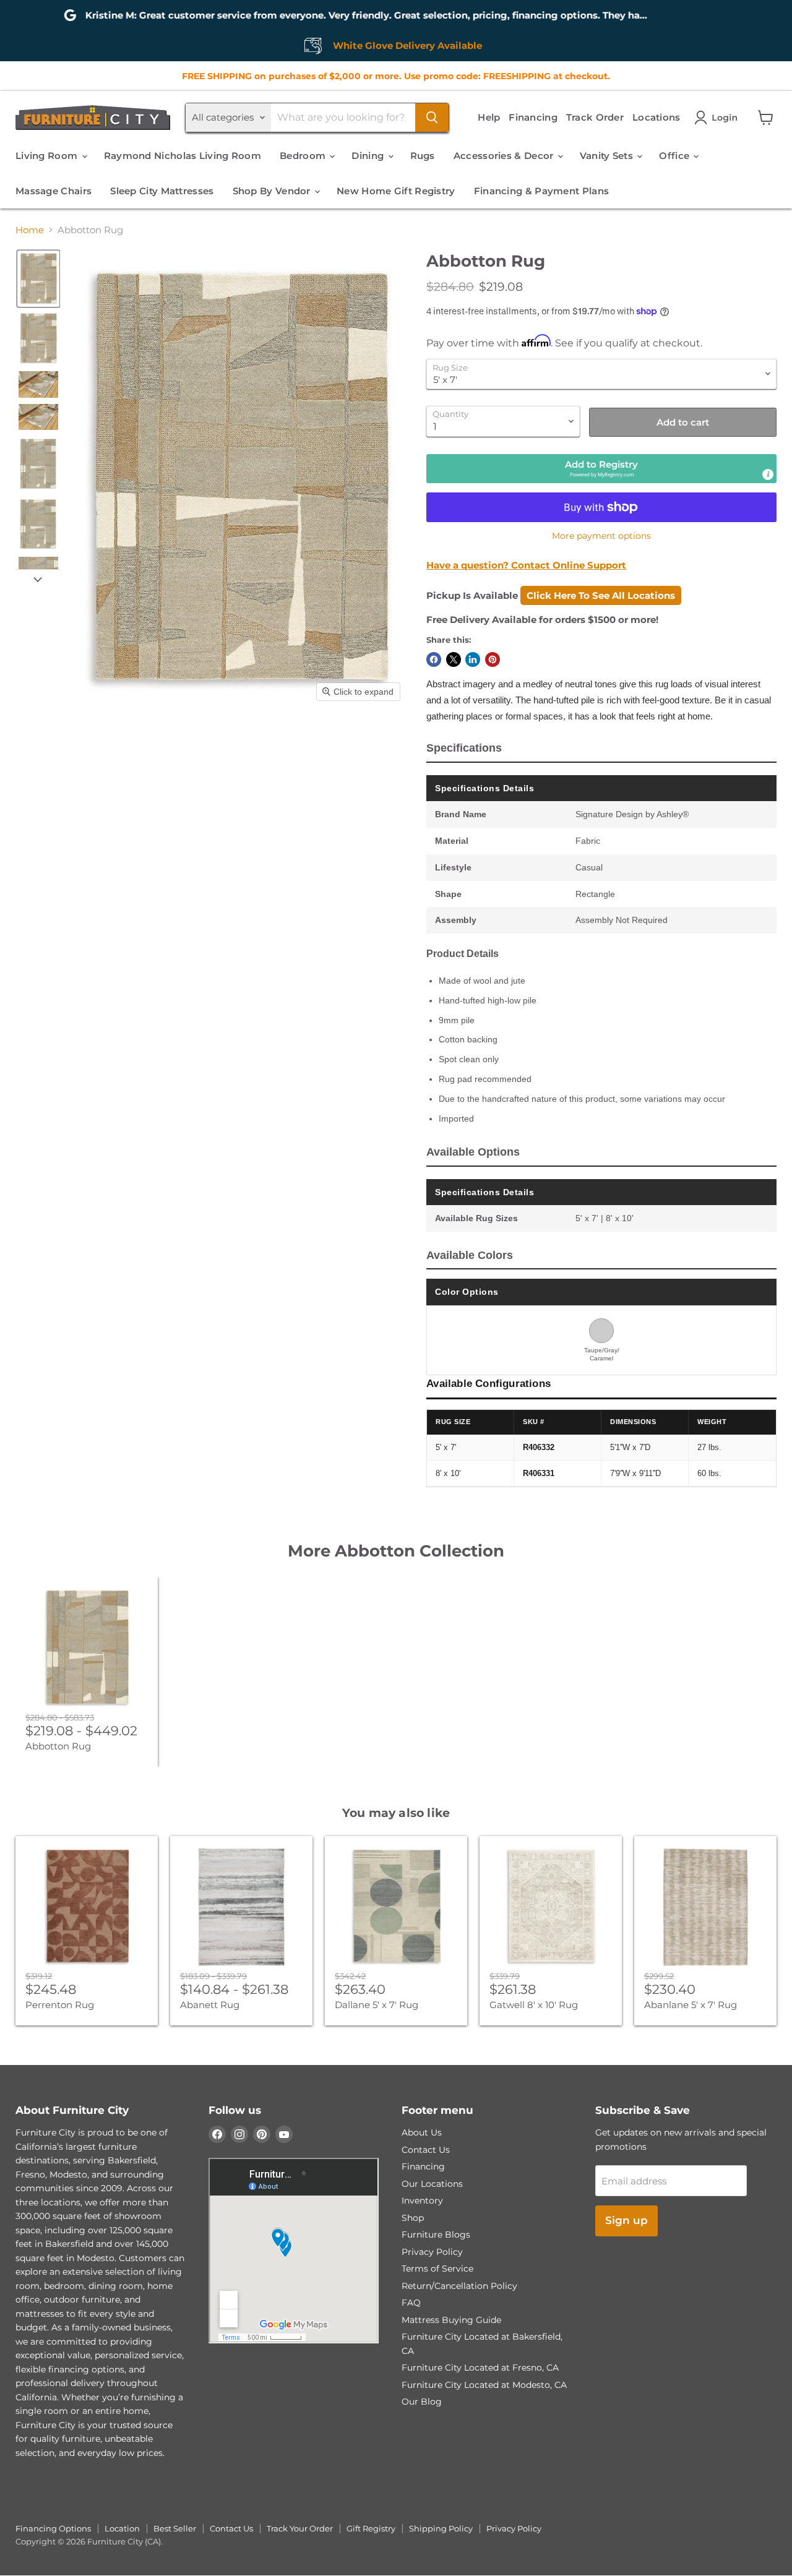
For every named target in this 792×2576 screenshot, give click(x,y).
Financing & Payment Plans (542, 191)
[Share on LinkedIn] (473, 659)
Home (30, 230)
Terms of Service (437, 2269)
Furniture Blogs (436, 2235)
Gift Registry (371, 2528)
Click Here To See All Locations (601, 595)
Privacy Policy (432, 2252)
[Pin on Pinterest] (493, 659)
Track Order (595, 117)
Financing (533, 117)
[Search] (432, 118)
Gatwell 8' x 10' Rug (534, 2005)
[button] (718, 118)
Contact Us (426, 2150)
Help (489, 117)
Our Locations (432, 2184)
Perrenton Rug (60, 2005)
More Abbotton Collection (396, 1551)
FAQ (411, 2303)
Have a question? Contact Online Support (526, 565)
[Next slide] (38, 579)
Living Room (48, 156)
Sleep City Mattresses (162, 191)
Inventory (422, 2200)
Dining (369, 156)
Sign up (626, 2220)
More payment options (601, 536)
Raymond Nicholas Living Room (183, 156)
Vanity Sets (608, 156)
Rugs (423, 156)
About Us (422, 2132)
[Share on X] (454, 659)
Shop (413, 2218)
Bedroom (304, 156)
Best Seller (175, 2528)
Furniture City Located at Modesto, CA (484, 2385)
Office (675, 156)
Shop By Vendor (273, 191)
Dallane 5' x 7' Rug (377, 2005)
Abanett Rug (210, 2005)
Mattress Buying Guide (451, 2320)
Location (122, 2528)
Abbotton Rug (58, 1746)
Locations (656, 117)
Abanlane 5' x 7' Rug (691, 2005)
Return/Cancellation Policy (459, 2286)
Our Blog (422, 2402)
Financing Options (53, 2528)
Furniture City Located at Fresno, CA (480, 2368)
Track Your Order (300, 2528)
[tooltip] (768, 474)
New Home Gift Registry (396, 191)
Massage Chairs (54, 191)
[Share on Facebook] (434, 659)
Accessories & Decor (505, 156)
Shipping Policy (441, 2528)
